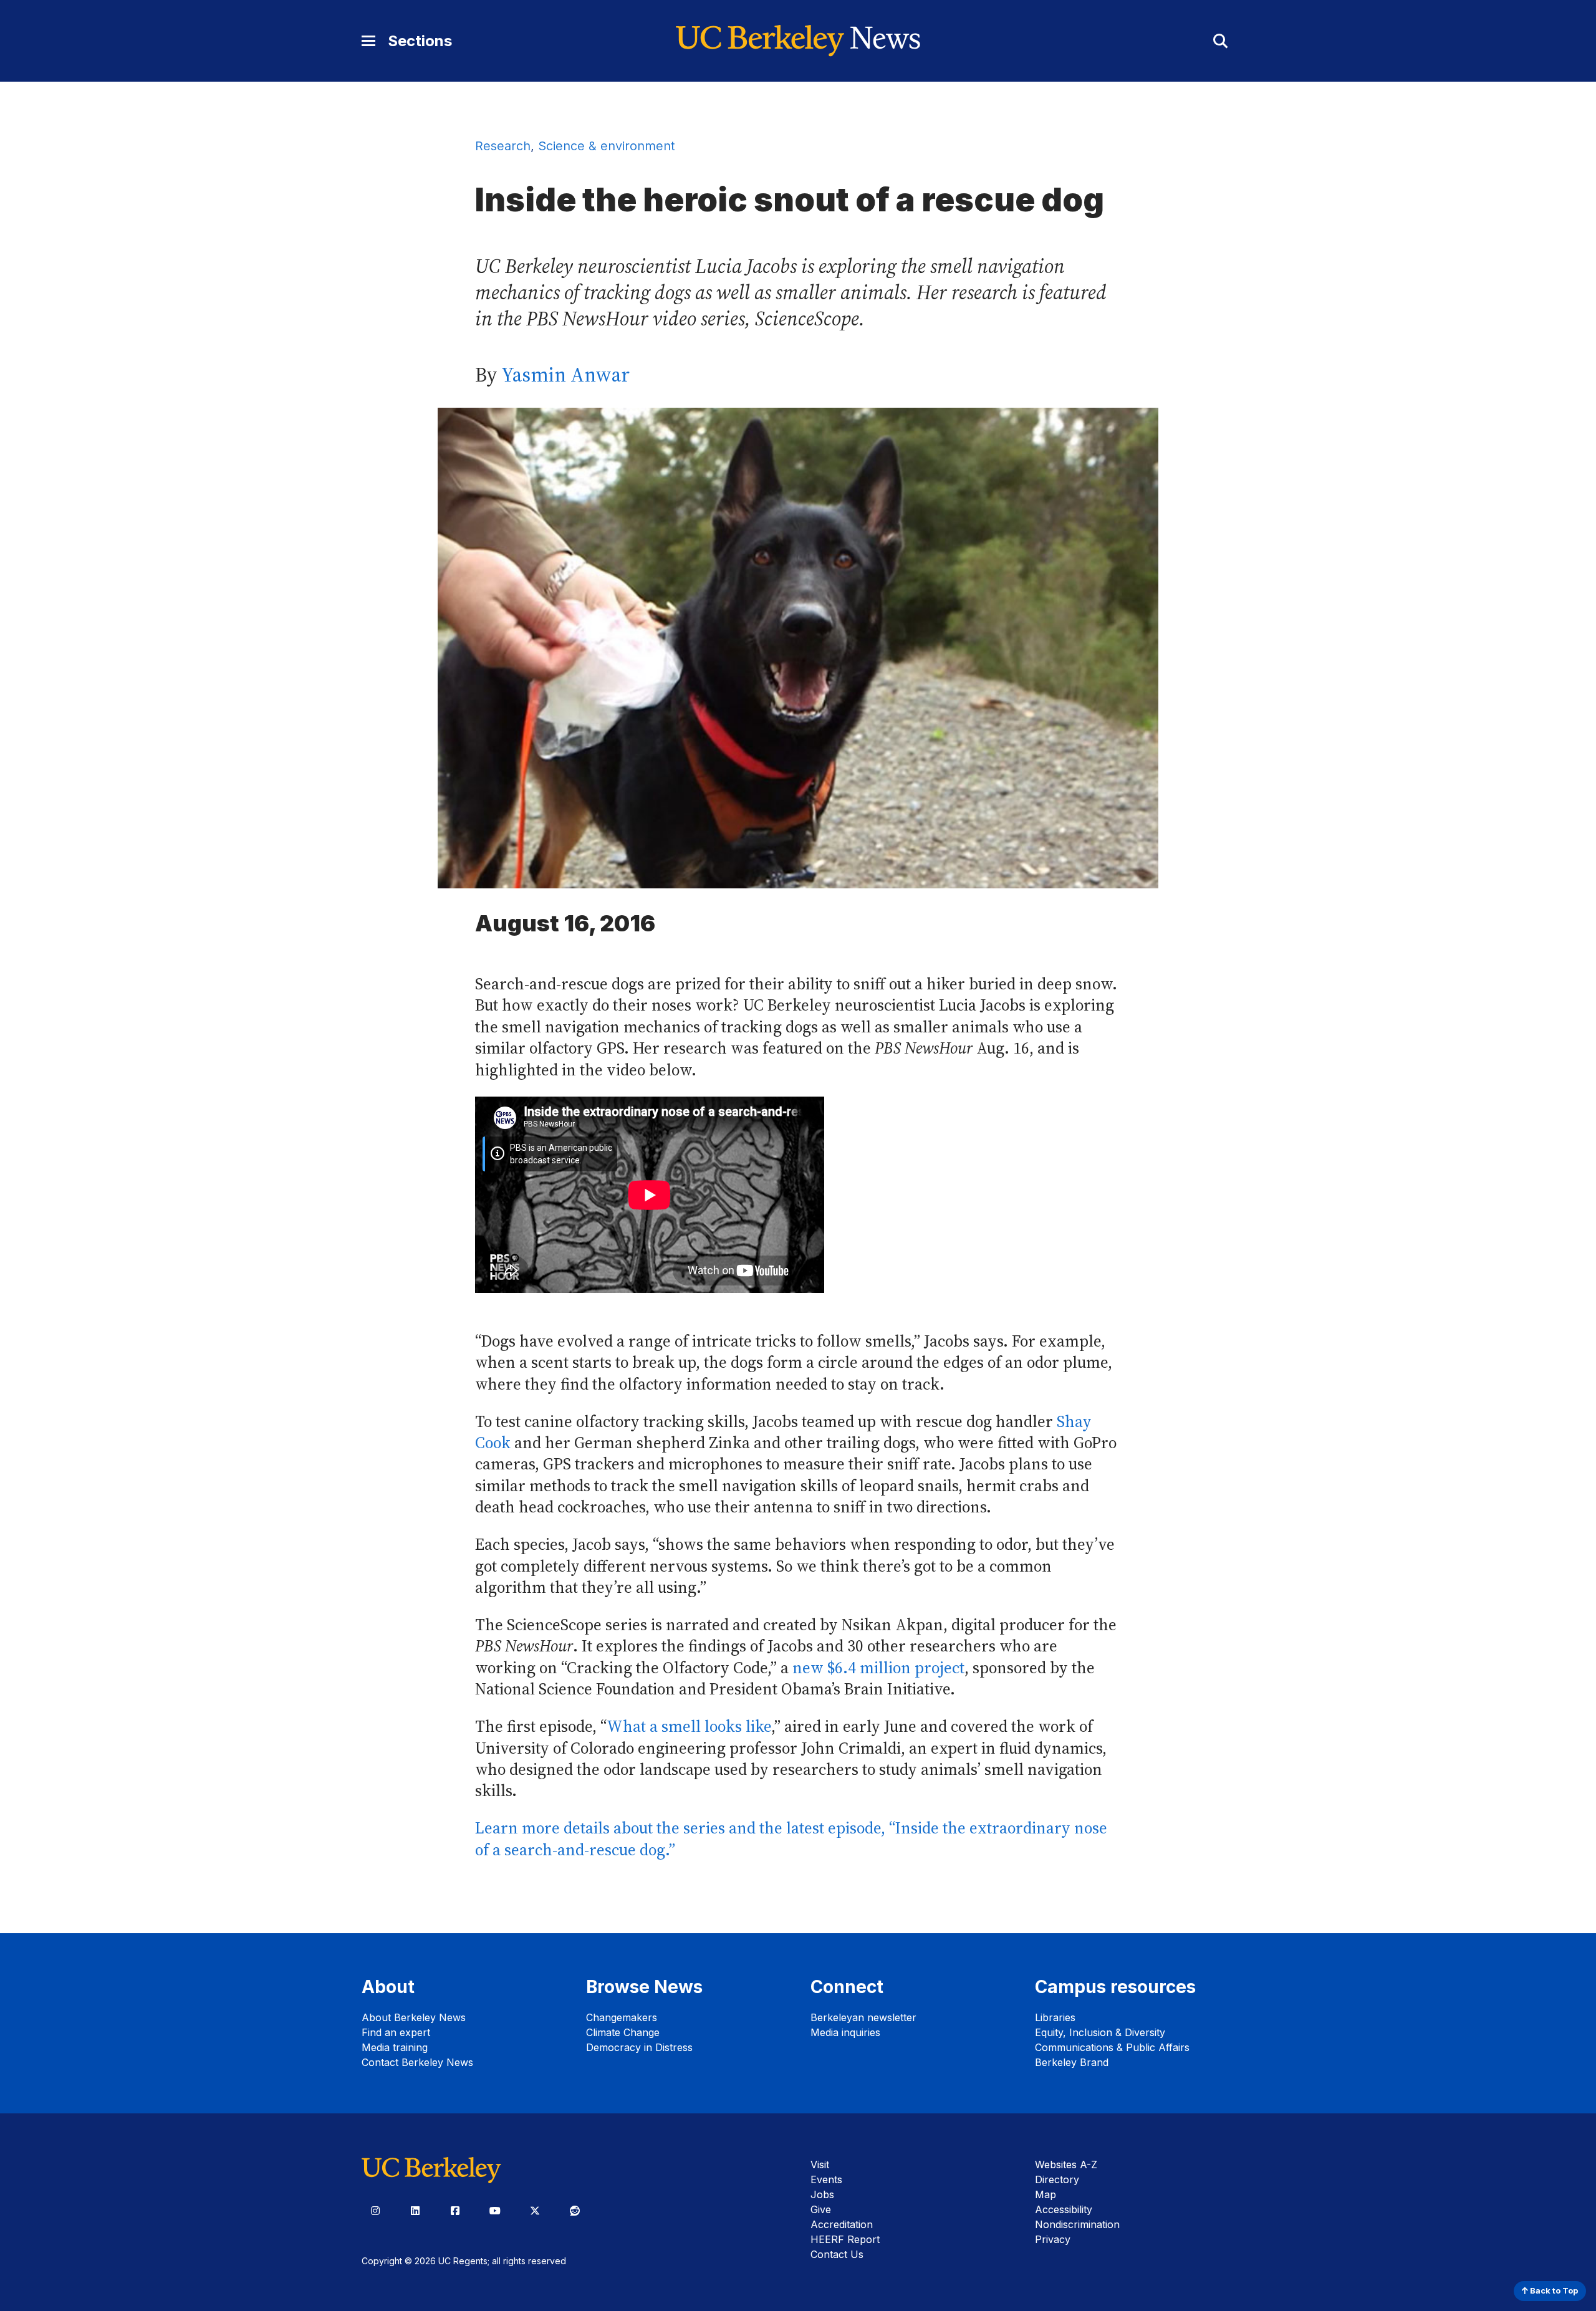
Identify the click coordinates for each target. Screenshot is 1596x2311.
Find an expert (396, 2032)
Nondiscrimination (1077, 2224)
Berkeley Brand (1072, 2062)
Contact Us (837, 2254)
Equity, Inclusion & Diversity (1100, 2032)
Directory (1057, 2179)
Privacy (1053, 2239)
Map (1046, 2194)
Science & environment (606, 146)
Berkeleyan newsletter (863, 2017)
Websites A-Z (1066, 2164)
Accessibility (1064, 2209)
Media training (395, 2047)
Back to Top (1553, 2291)
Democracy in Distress (639, 2047)
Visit (820, 2164)
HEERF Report (845, 2239)
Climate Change (623, 2032)
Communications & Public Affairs (1112, 2047)
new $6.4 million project (878, 1668)
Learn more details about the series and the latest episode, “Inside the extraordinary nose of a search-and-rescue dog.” (791, 1839)
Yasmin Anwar (565, 375)
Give (821, 2209)
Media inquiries (845, 2032)
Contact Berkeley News (417, 2062)
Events (826, 2179)
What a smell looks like (689, 1727)
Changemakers (622, 2017)
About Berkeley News (414, 2017)
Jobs (822, 2194)
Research (503, 146)
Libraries (1055, 2017)
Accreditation (842, 2224)
